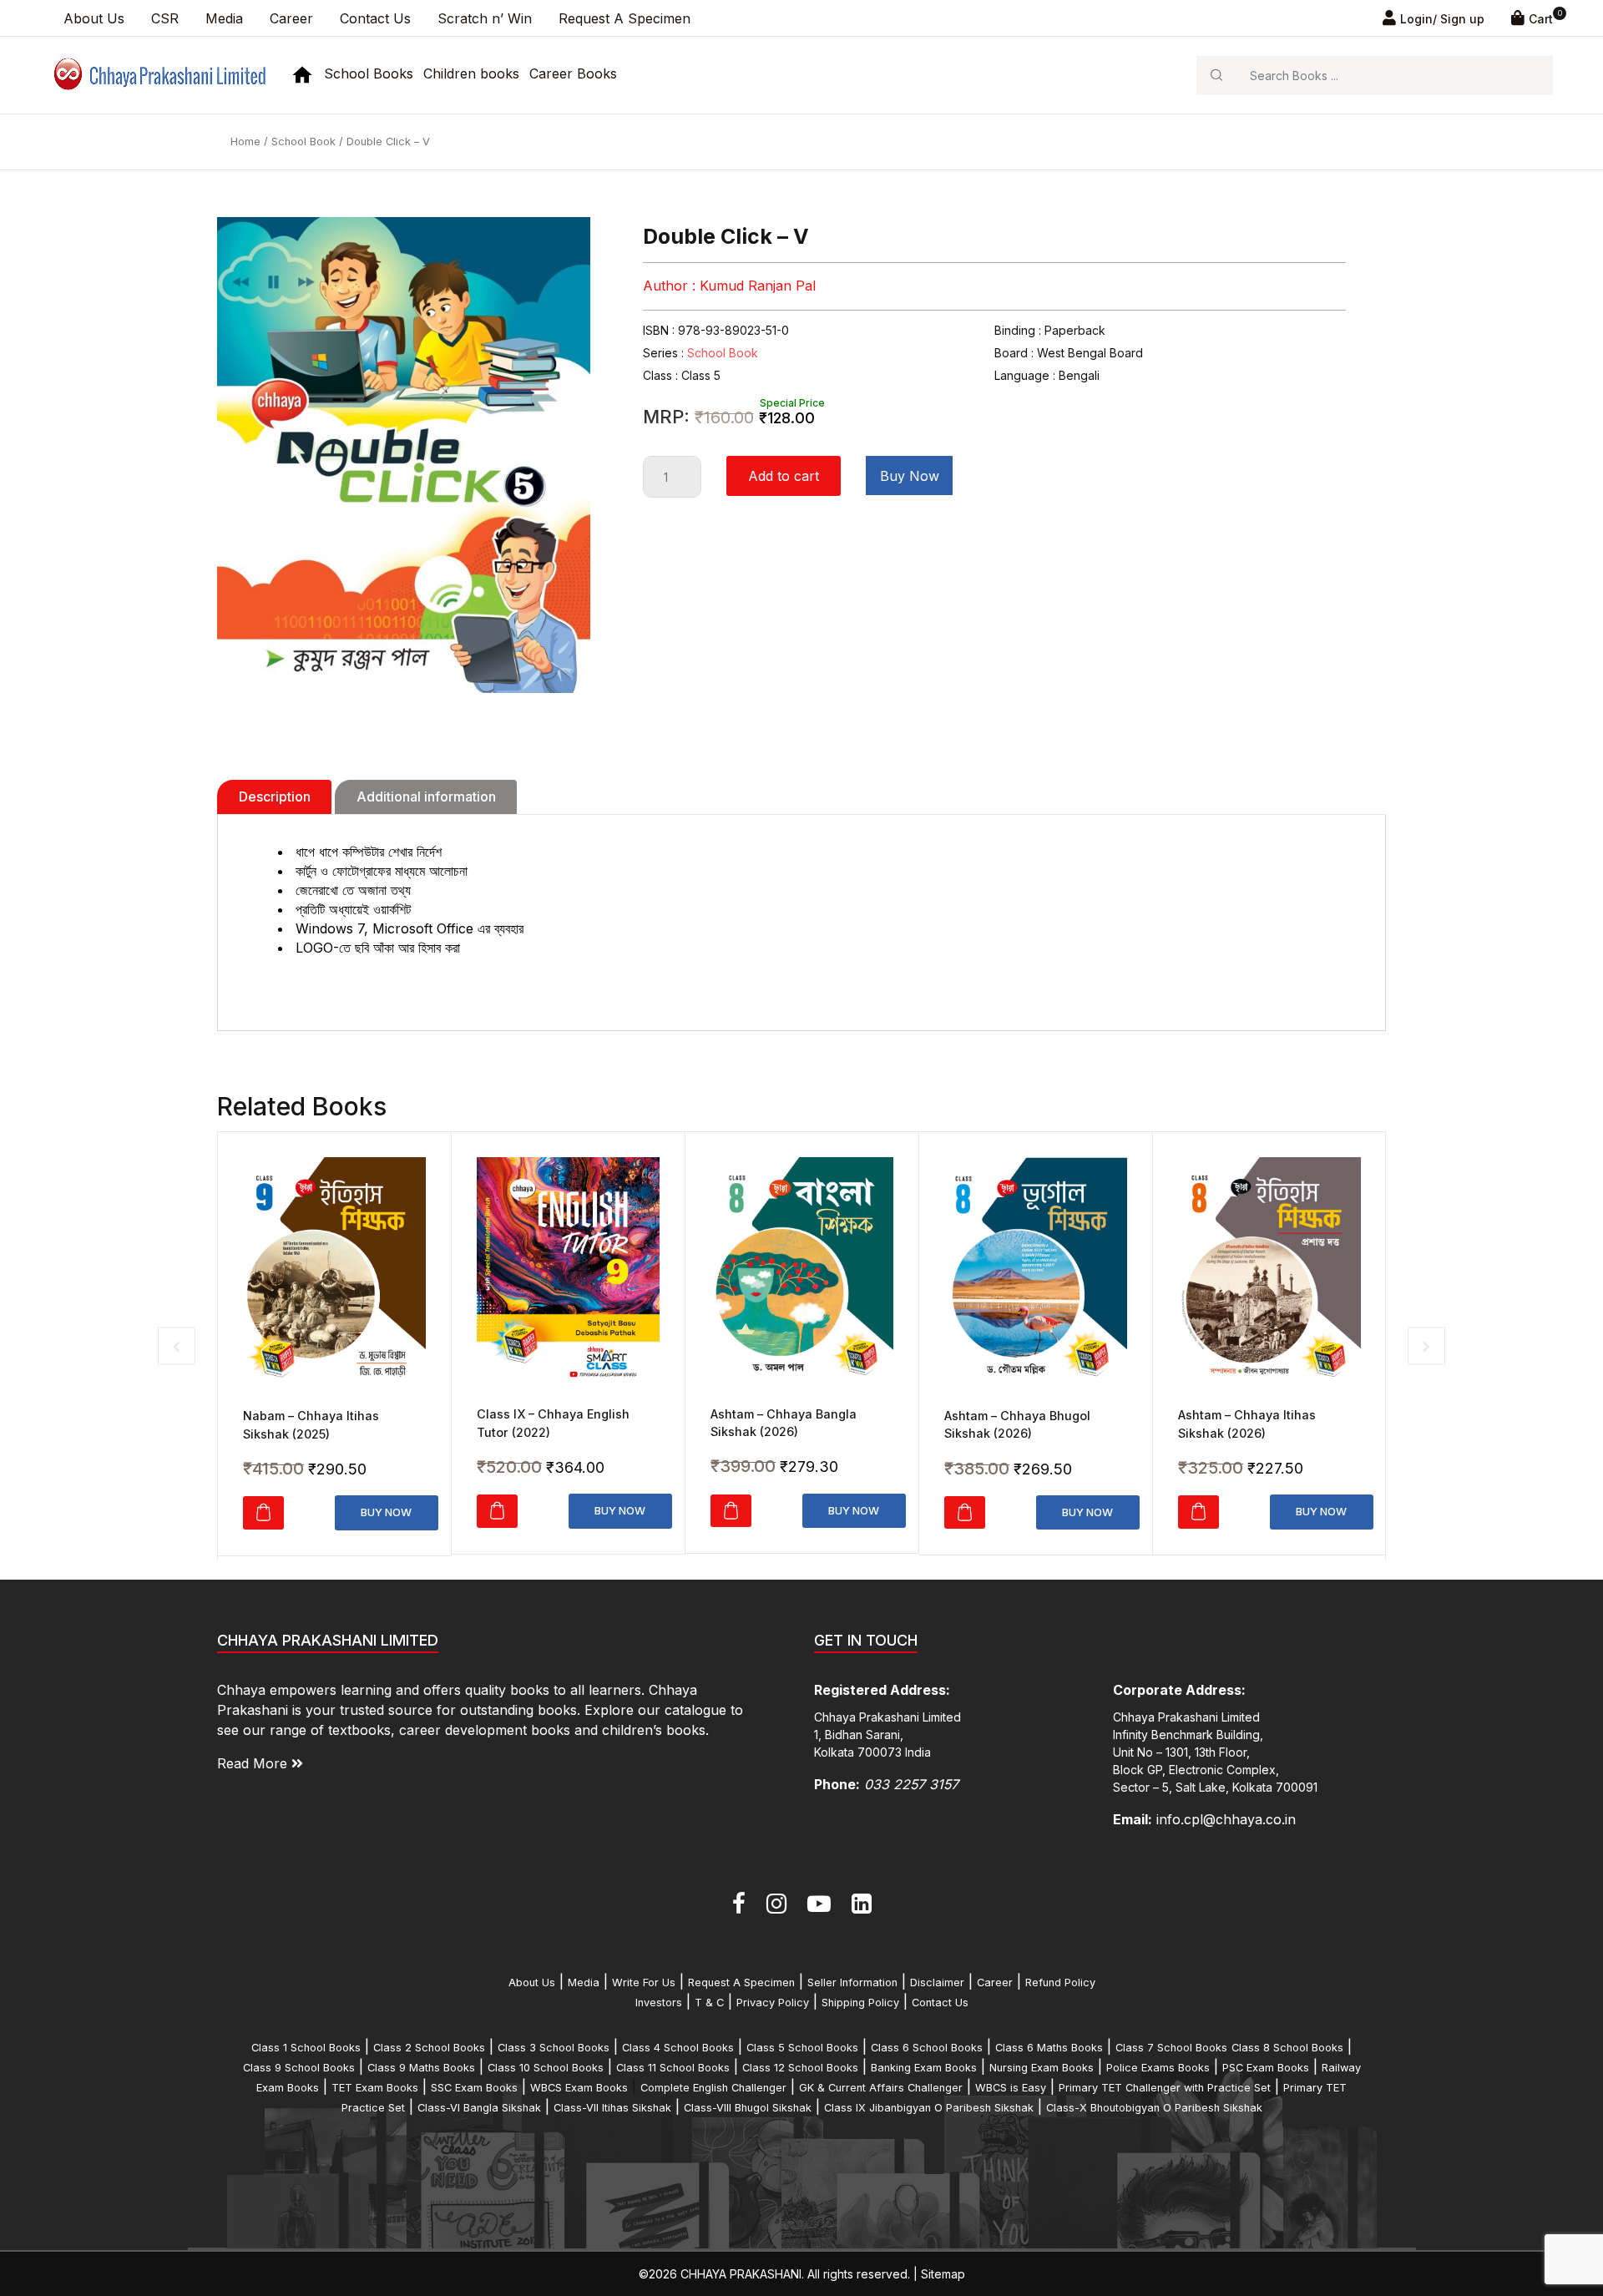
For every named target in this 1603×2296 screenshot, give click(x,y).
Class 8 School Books (1287, 2048)
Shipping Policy (860, 2003)
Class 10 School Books (546, 2068)
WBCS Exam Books (579, 2088)
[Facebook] (739, 1904)
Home (245, 142)
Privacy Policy (773, 2003)
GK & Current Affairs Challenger (881, 2088)
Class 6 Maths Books (1049, 2048)
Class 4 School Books (678, 2048)
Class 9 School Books (299, 2068)
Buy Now (910, 476)
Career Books (573, 73)
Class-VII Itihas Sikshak (612, 2108)
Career (291, 18)
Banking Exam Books (924, 2068)
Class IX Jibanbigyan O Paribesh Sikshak (929, 2108)
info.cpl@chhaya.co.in (1226, 1819)
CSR (165, 18)
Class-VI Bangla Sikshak (479, 2108)
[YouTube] (819, 1904)
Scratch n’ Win (485, 18)
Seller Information (852, 1982)
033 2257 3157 (911, 1784)
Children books (471, 73)
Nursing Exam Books (1042, 2068)
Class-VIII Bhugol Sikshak (748, 2108)
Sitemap (943, 2274)
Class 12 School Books (800, 2068)
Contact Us (375, 18)
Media (224, 18)
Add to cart (784, 476)
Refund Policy (1060, 1982)
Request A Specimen (625, 18)
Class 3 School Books (554, 2048)
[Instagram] (776, 1904)
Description (275, 797)
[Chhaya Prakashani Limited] (158, 74)
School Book (303, 142)
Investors (659, 2003)
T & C (709, 2003)
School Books (369, 73)
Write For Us (644, 1982)
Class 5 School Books (802, 2048)
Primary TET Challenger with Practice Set (1165, 2088)
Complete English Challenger (713, 2088)
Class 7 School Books (1171, 2048)
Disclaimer (937, 1982)
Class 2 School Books (429, 2048)
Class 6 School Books (927, 2048)
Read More (254, 1763)
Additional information (426, 797)
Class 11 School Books (673, 2068)
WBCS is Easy (1011, 2088)
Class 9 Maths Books (421, 2068)
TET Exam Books (375, 2088)
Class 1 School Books (306, 2048)
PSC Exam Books (1266, 2068)
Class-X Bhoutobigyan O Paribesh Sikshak (1154, 2108)
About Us (94, 18)
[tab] (274, 797)
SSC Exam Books (474, 2088)
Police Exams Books (1158, 2068)
